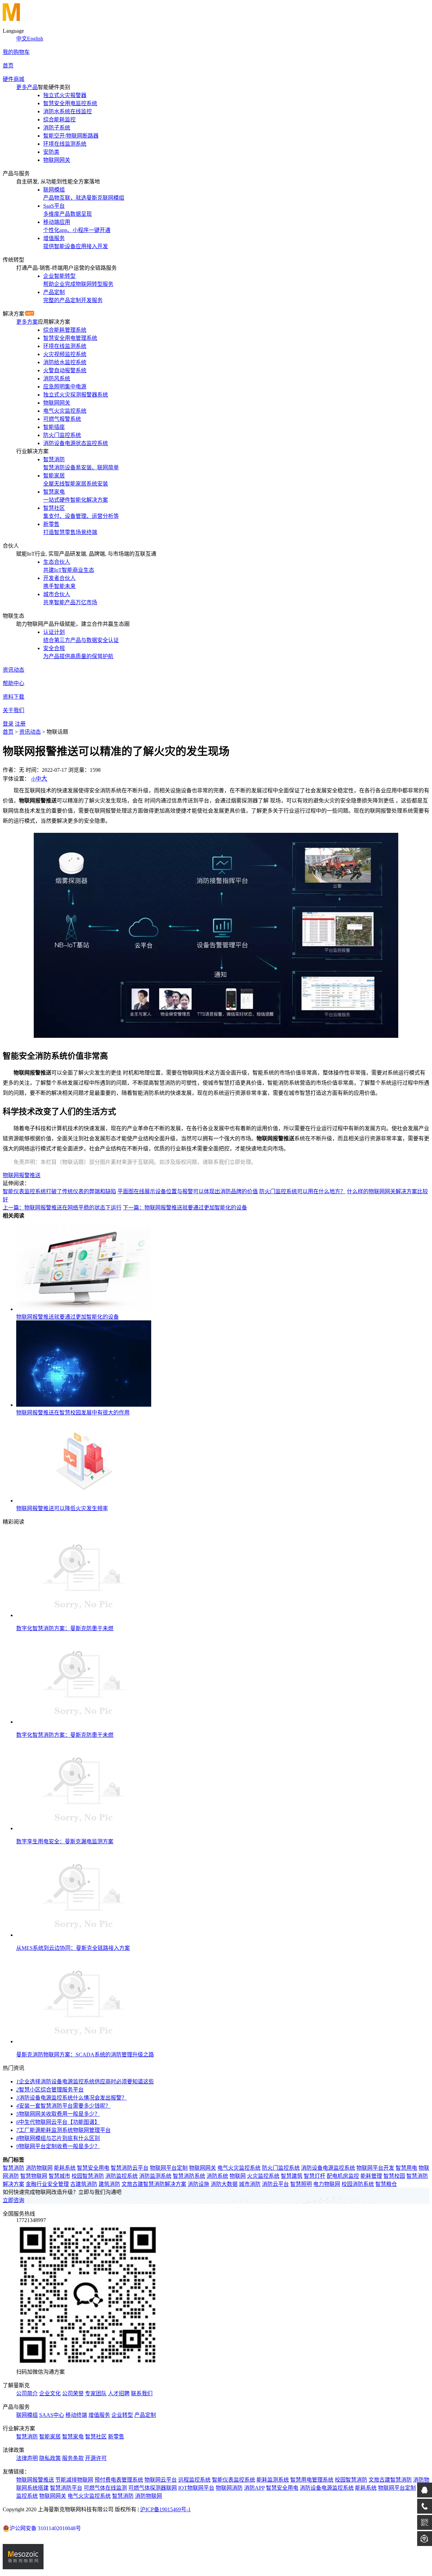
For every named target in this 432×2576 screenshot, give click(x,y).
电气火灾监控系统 (239, 2168)
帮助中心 (13, 683)
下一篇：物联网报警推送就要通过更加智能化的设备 (185, 1208)
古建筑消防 (84, 2184)
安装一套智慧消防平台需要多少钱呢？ (63, 2106)
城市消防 (250, 2184)
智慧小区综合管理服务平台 (50, 2090)
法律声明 (27, 2458)
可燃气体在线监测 (105, 2488)
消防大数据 (224, 2184)
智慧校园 (394, 2176)
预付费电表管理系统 (119, 2480)
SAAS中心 (52, 2415)
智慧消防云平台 (130, 2168)
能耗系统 (65, 2168)
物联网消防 (229, 2488)
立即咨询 (13, 2200)
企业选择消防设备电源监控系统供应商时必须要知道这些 (85, 2082)
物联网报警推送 (22, 1175)
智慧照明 (301, 2184)
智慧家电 (73, 2437)
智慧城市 (59, 2176)
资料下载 (13, 697)
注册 (20, 724)
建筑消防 (109, 2184)
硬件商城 (13, 79)
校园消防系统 (358, 2184)
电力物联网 (327, 2184)
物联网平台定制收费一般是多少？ (58, 2146)
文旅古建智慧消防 (390, 2480)
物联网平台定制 (169, 2168)
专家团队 (96, 2393)
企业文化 (50, 2393)
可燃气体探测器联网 (153, 2488)
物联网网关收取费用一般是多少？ (58, 2114)
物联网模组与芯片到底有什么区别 (58, 2138)
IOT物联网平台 (196, 2488)
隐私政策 (50, 2458)
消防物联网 (39, 2168)
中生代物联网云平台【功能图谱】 (58, 2122)
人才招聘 (119, 2393)
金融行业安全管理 (47, 2184)
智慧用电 (406, 2168)
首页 (8, 66)
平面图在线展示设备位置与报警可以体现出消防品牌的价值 (188, 1191)
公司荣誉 (73, 2393)
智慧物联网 (34, 2176)
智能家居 (50, 2437)
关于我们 (13, 710)
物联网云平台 (161, 2480)
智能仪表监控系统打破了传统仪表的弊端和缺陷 (59, 1191)
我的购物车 (16, 52)
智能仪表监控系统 (234, 2480)
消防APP (254, 2488)
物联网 (238, 2176)
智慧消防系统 (189, 2176)
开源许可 (96, 2458)
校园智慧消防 (88, 2176)
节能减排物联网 (74, 2480)
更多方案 (27, 322)
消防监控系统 (122, 2176)
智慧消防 (13, 2168)
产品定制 (145, 2415)
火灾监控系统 (263, 2176)
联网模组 (27, 2415)
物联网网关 (202, 2168)
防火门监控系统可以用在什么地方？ (302, 1191)
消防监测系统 (155, 2176)
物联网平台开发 (375, 2168)
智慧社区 (96, 2437)
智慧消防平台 (66, 2488)
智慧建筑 (292, 2176)
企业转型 (122, 2415)
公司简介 (27, 2393)
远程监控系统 (194, 2480)
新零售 (116, 2437)
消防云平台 (275, 2184)
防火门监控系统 (281, 2168)
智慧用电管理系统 (312, 2480)
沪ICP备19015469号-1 (165, 2509)
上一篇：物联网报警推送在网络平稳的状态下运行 (62, 1208)
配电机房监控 (343, 2176)
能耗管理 (371, 2176)
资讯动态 (13, 670)
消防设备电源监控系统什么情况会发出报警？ (72, 2098)
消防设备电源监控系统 (328, 2168)
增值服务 (99, 2415)
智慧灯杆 (315, 2176)
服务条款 (73, 2458)
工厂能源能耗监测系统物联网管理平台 (63, 2130)
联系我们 (142, 2393)
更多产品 (27, 87)
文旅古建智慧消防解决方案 (154, 2184)
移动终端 (76, 2415)
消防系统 (217, 2176)
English (35, 39)
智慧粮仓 (386, 2184)
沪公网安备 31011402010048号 (45, 2528)
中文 (22, 39)
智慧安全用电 (93, 2168)
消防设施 (198, 2184)
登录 (8, 724)
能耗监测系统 (273, 2480)
